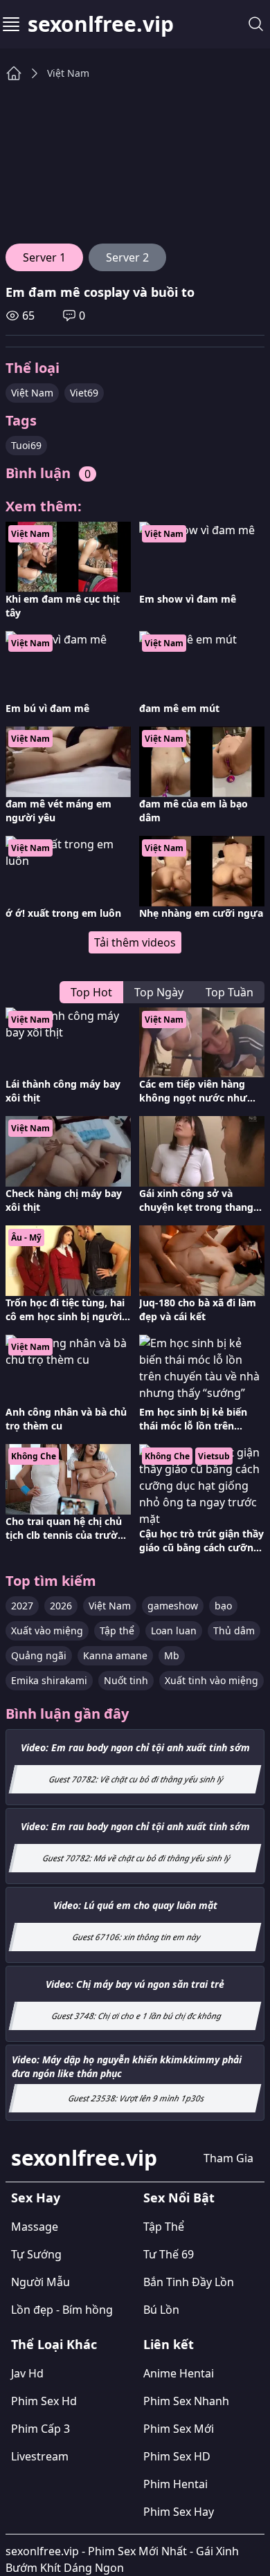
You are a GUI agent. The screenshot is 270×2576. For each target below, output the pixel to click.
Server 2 (127, 257)
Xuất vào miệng (47, 1630)
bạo (223, 1606)
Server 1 (44, 257)
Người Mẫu (40, 2282)
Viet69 (84, 393)
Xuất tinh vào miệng (211, 1680)
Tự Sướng (36, 2254)
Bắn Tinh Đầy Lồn (189, 2282)
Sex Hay (36, 2198)
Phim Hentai (175, 2484)
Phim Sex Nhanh (186, 2401)
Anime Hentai (179, 2373)
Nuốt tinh (126, 1680)
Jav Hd (27, 2373)
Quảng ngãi (39, 1655)
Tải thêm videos (135, 942)
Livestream (40, 2456)
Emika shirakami (49, 1680)
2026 (61, 1606)
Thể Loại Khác (54, 2344)
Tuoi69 (26, 445)
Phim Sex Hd (44, 2401)
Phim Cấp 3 (40, 2429)
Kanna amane (115, 1655)
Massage (35, 2227)
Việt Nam (68, 73)
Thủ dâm (234, 1630)
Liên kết (169, 2344)
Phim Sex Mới (179, 2429)
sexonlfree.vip (101, 24)
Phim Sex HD (177, 2456)
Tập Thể (164, 2227)
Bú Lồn (161, 2310)
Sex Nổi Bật (179, 2198)
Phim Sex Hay (179, 2512)
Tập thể (117, 1630)
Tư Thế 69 (169, 2254)
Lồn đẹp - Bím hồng (62, 2310)
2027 (22, 1606)
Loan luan (174, 1630)
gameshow (173, 1606)
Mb (172, 1655)
